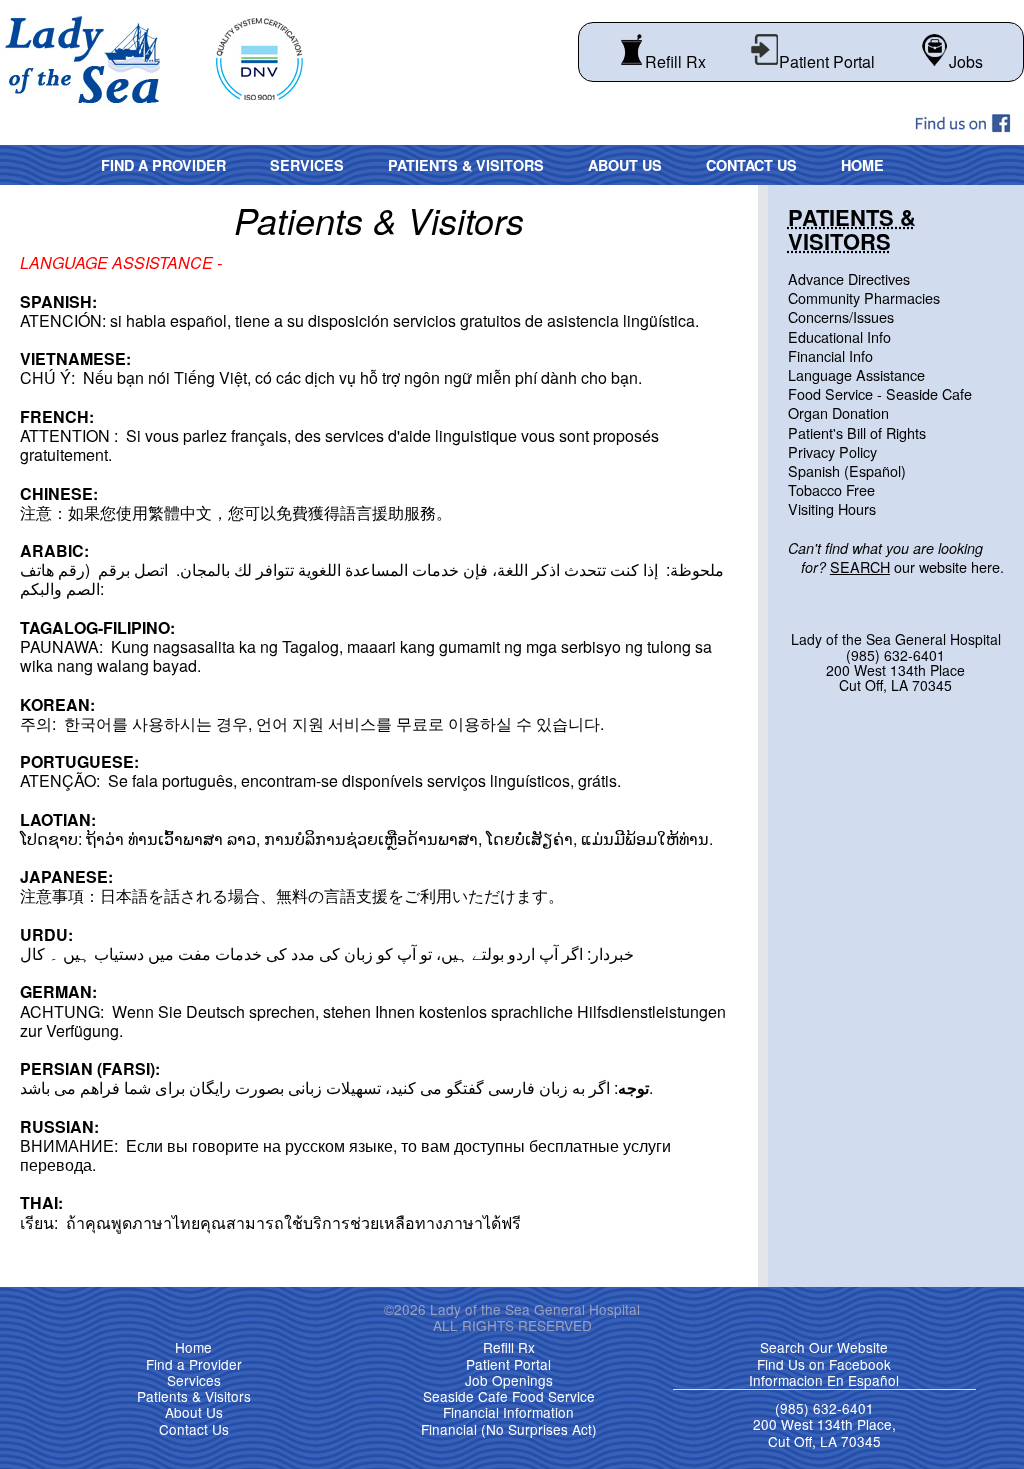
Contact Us (751, 165)
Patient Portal (827, 61)
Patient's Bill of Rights (857, 432)
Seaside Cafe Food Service (509, 1396)
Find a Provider (163, 165)
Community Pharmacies (864, 297)
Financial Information (508, 1412)
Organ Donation (838, 412)
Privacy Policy (832, 451)
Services (307, 165)
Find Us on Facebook (824, 1364)
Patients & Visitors (466, 165)
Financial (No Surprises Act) (509, 1429)
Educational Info (839, 336)
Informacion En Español (824, 1380)
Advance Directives (849, 278)
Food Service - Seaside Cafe (880, 393)
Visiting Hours (832, 508)
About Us (625, 165)
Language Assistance (856, 374)
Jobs (966, 61)
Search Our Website (824, 1347)
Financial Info (830, 355)
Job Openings (509, 1380)
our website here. (896, 557)
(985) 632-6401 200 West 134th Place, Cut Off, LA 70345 (824, 1424)
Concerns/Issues (841, 316)
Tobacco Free (831, 489)
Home (862, 165)
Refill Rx (675, 61)
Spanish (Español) (847, 470)
